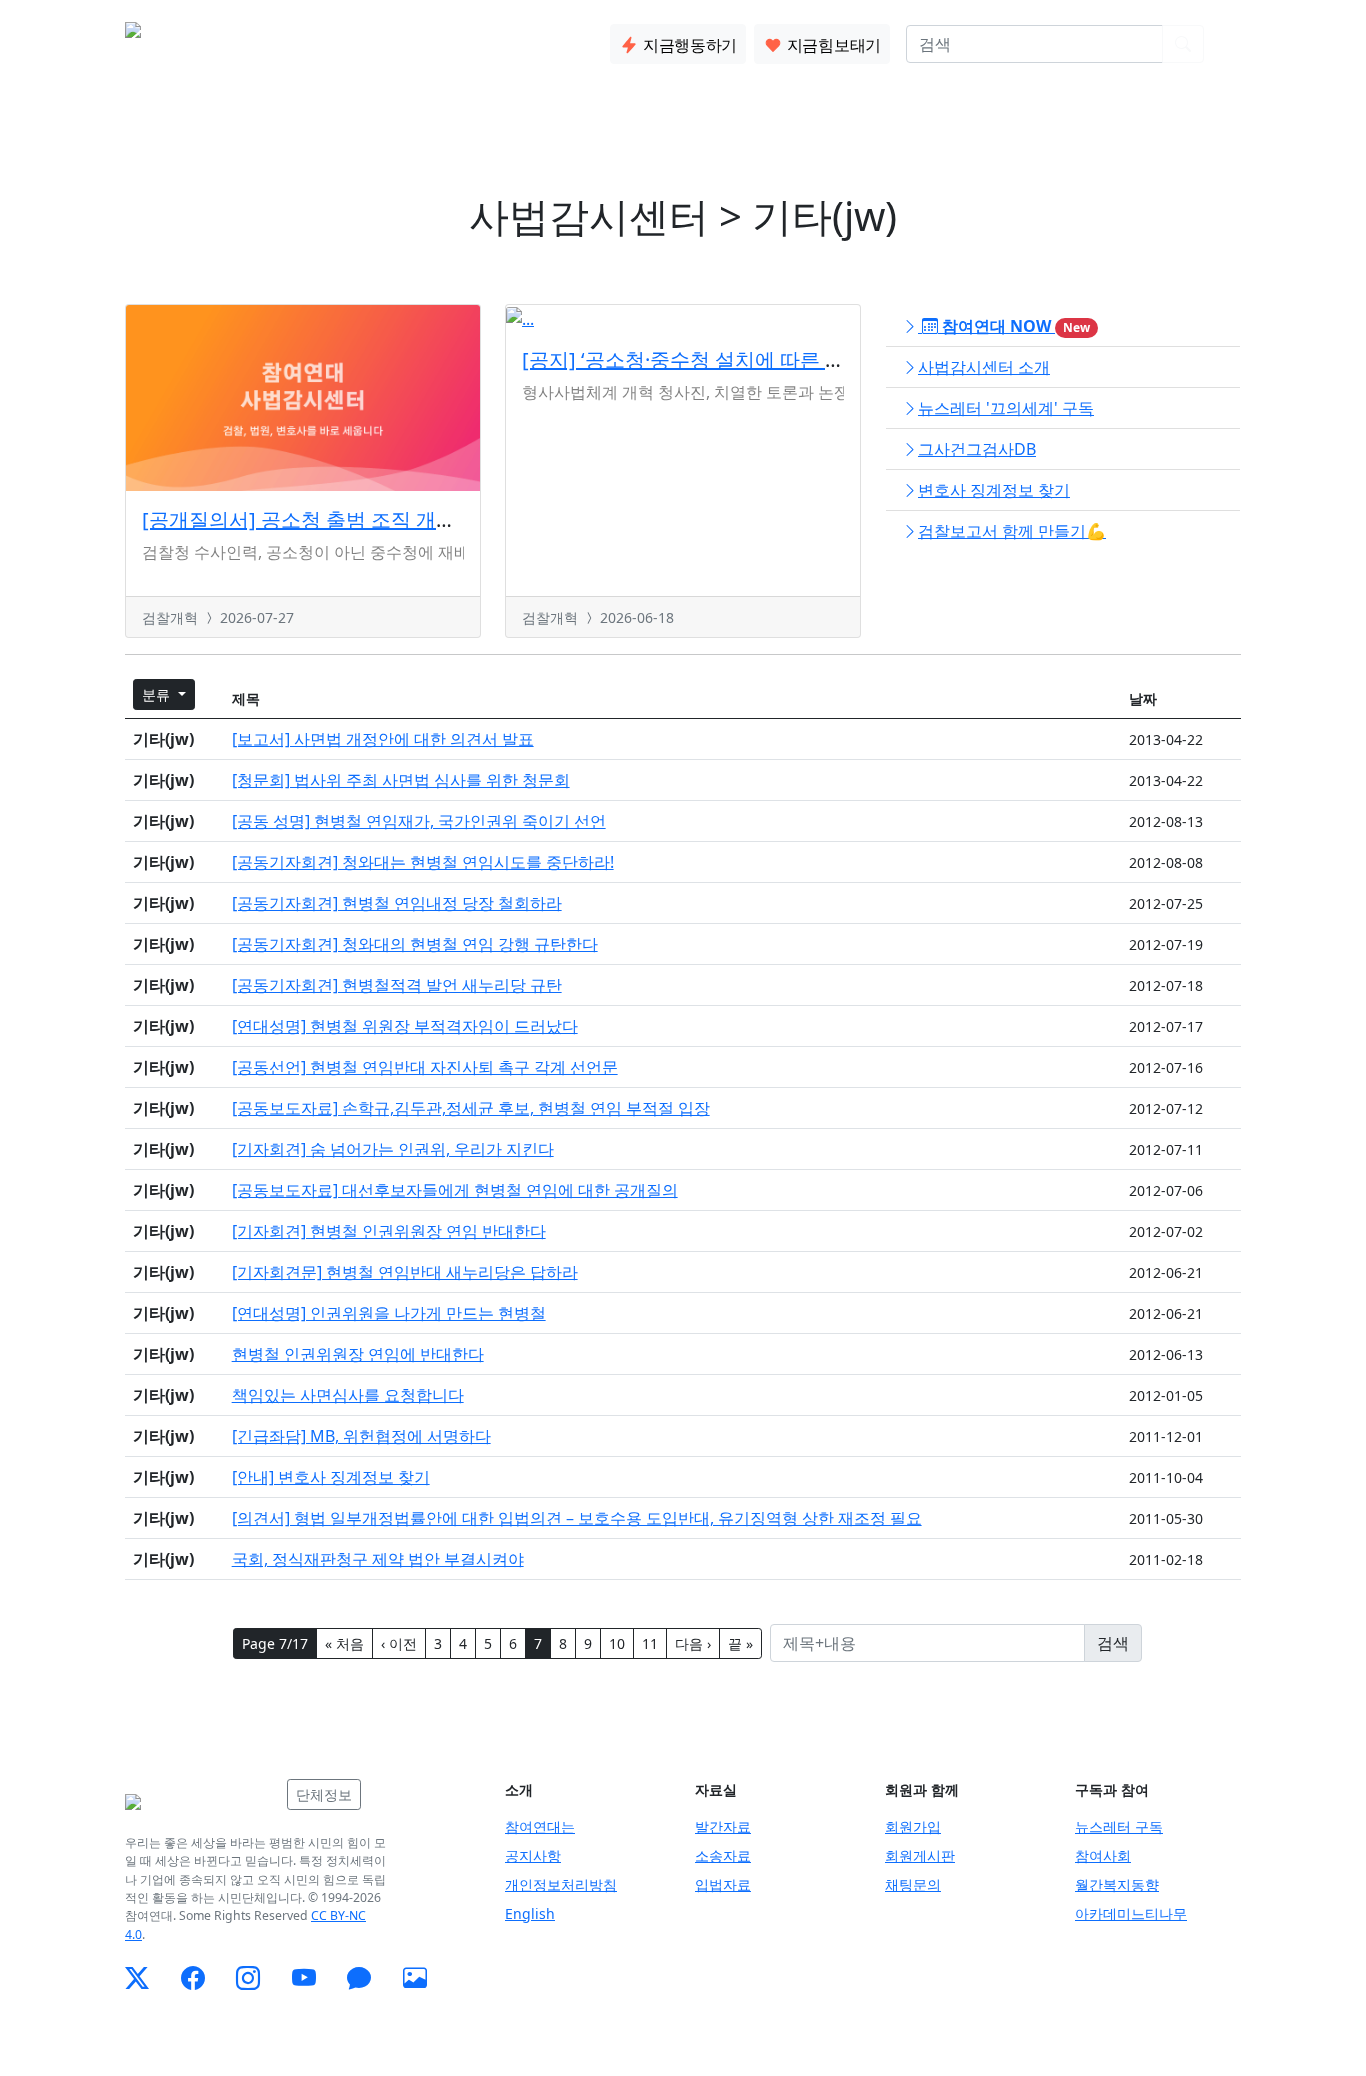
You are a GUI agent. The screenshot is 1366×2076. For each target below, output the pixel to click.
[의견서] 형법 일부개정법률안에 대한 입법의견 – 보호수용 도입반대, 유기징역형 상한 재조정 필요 (577, 1518)
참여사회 (1103, 1855)
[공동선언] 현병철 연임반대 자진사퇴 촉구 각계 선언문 (425, 1067)
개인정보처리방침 (561, 1884)
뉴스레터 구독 (1119, 1826)
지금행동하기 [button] (688, 45)
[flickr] (415, 1978)
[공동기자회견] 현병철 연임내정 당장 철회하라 (397, 903)
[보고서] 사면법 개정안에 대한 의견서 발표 (383, 739)
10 (617, 1643)
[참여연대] (200, 1802)
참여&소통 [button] (438, 40)
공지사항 (533, 1855)
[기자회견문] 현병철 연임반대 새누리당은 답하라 (405, 1272)
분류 (158, 694)
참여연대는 (540, 1826)
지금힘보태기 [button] (832, 45)
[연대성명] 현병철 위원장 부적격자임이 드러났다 (405, 1026)
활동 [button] (352, 40)
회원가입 (913, 1826)
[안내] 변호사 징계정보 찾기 (331, 1477)
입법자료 (723, 1884)
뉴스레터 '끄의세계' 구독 (1006, 408)
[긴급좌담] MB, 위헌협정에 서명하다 (361, 1436)
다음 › (693, 1643)
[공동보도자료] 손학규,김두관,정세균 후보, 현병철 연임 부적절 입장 (471, 1108)
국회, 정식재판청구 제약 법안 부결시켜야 (378, 1559)
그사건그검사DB (977, 449)
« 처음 (344, 1643)
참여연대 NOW (1014, 326)
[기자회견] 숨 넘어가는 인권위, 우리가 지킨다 (393, 1149)
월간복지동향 (1117, 1884)
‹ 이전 (399, 1643)
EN (1230, 44)
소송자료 (723, 1855)
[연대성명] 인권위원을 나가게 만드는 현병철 (389, 1313)
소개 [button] (288, 40)
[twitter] (137, 1978)
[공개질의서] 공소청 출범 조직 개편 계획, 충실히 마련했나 (399, 519)
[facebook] (193, 1978)
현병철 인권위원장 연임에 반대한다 (358, 1354)
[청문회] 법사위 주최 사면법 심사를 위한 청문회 (401, 780)
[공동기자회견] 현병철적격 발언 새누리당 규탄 (397, 985)
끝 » (740, 1643)
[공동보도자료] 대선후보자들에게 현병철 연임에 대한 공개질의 (455, 1190)
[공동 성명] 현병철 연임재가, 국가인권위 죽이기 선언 (419, 821)
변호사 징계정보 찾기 (994, 490)
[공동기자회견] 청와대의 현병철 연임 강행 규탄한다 (415, 944)
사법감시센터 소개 (984, 367)
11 (650, 1643)
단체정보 (324, 1794)
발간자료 (723, 1826)
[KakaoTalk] (359, 1978)
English (530, 1913)
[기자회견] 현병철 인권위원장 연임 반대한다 (389, 1231)
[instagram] (248, 1978)
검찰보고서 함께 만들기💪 (1012, 531)
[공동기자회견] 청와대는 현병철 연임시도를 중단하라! (423, 862)
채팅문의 (913, 1884)
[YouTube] (304, 1978)
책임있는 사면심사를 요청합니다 (348, 1395)
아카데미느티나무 (1131, 1913)
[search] (1183, 44)
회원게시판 (920, 1855)
